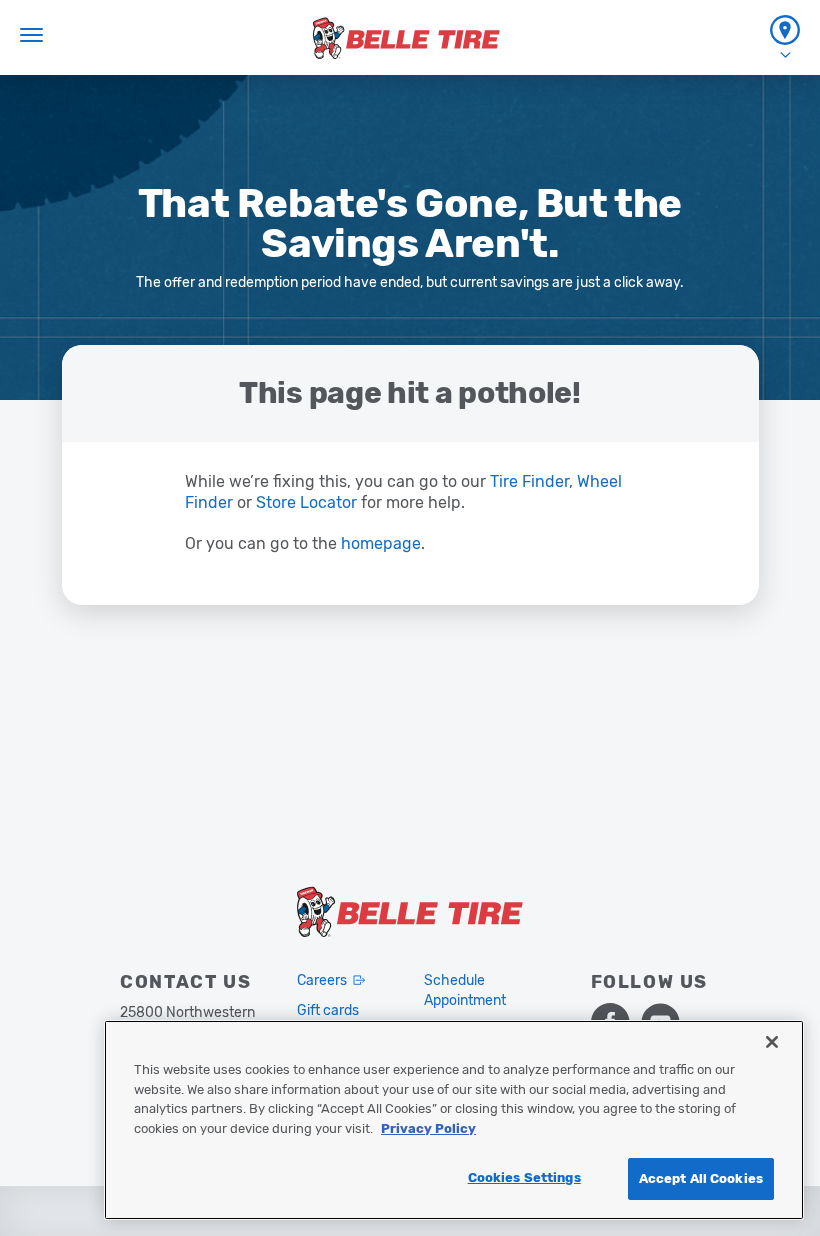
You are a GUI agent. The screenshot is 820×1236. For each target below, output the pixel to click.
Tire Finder (529, 481)
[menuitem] (785, 37)
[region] (454, 1120)
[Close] (772, 1042)
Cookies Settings (524, 1177)
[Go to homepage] (406, 38)
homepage (381, 543)
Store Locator (308, 502)
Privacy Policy (428, 1128)
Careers (322, 980)
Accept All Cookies (701, 1178)
